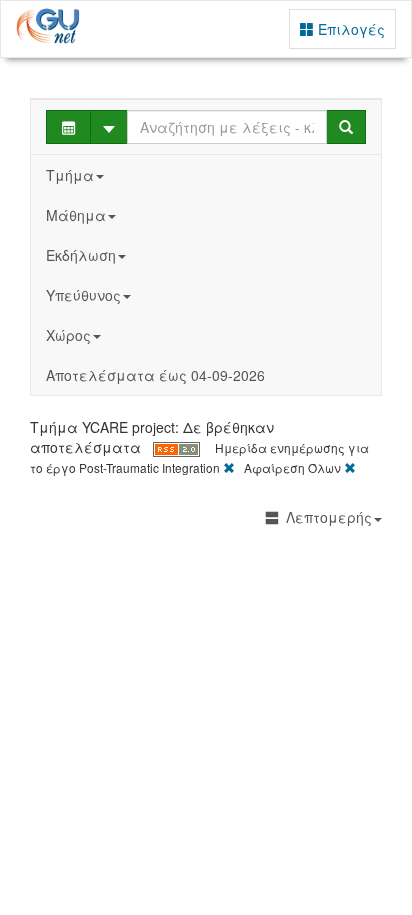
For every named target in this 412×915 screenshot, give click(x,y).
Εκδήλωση (81, 255)
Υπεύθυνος (83, 295)
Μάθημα (76, 215)
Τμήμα (70, 175)
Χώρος (68, 335)
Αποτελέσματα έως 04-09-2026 (155, 375)
